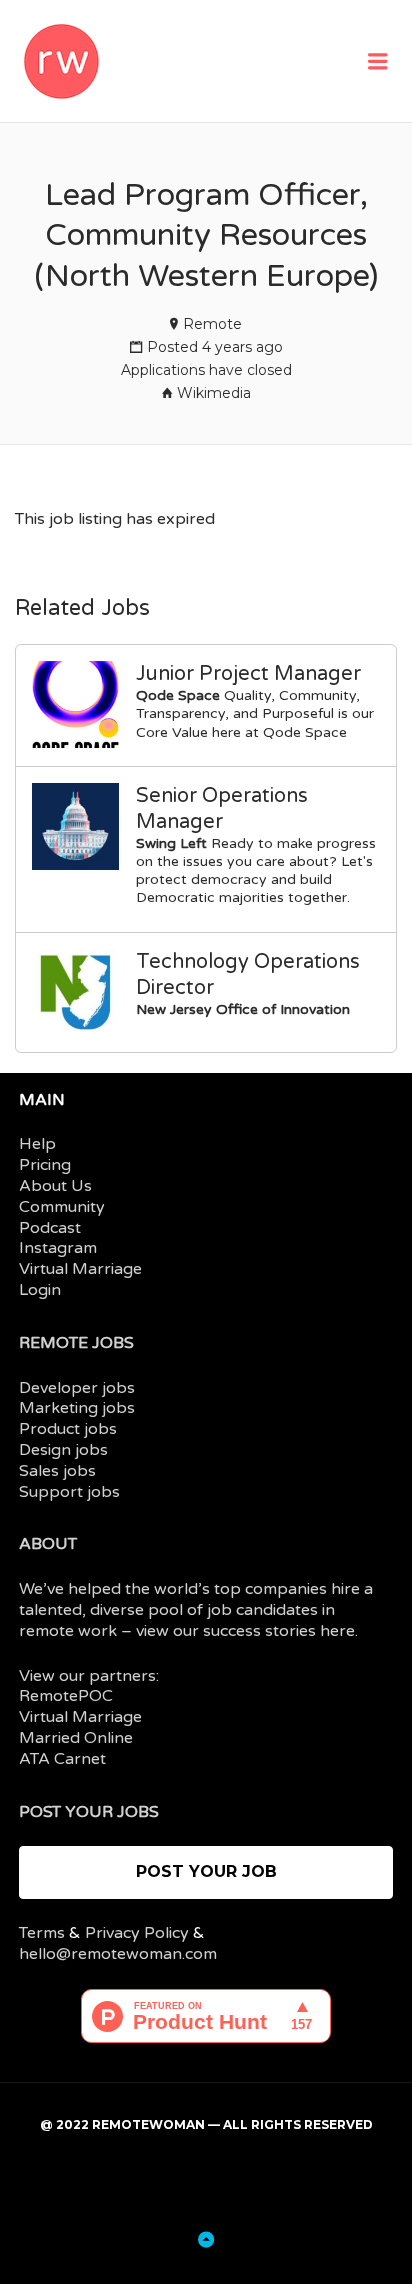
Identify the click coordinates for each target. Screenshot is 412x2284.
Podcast (50, 1228)
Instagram (58, 1248)
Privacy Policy (137, 1933)
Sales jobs (57, 1471)
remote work (68, 1631)
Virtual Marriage (80, 1269)
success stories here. (280, 1631)
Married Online (76, 1738)
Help (37, 1144)
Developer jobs (77, 1388)
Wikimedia (214, 393)
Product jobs (68, 1429)
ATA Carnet (62, 1759)
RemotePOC (66, 1696)
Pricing (45, 1165)
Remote (212, 324)
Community (62, 1207)
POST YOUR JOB (206, 1871)
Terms (42, 1933)
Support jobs (69, 1492)
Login (40, 1290)
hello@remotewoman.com (118, 1954)
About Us (55, 1186)
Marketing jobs (77, 1408)
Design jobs (63, 1450)
